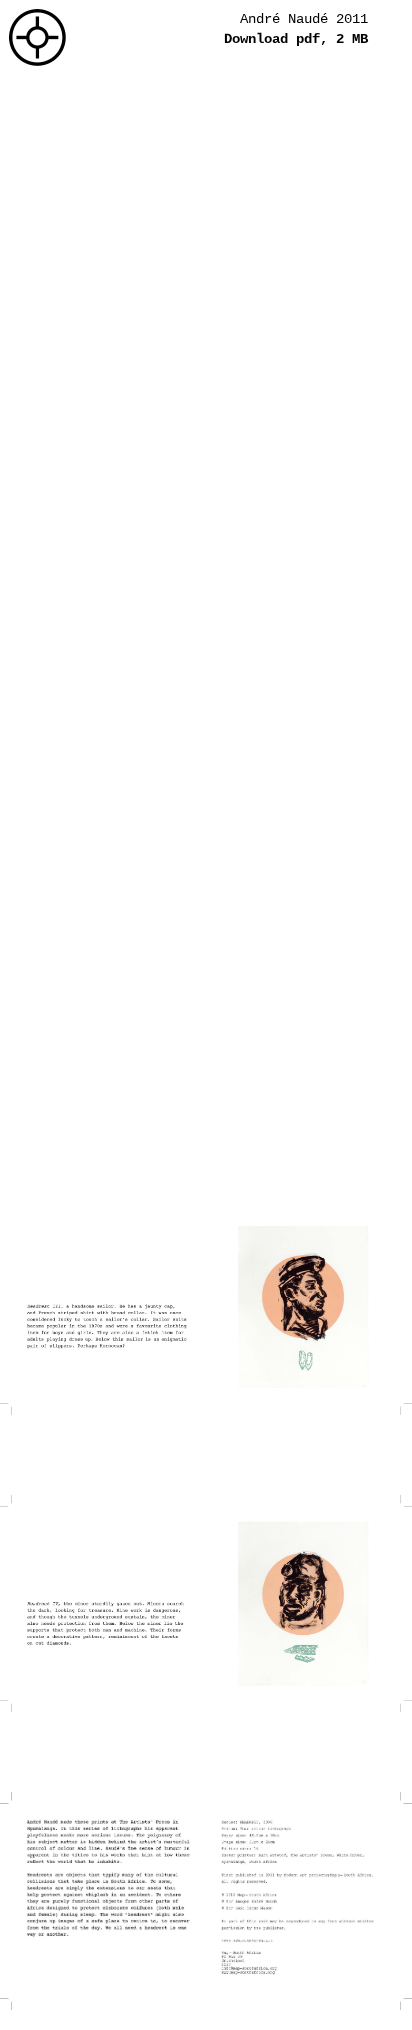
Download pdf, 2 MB (296, 39)
